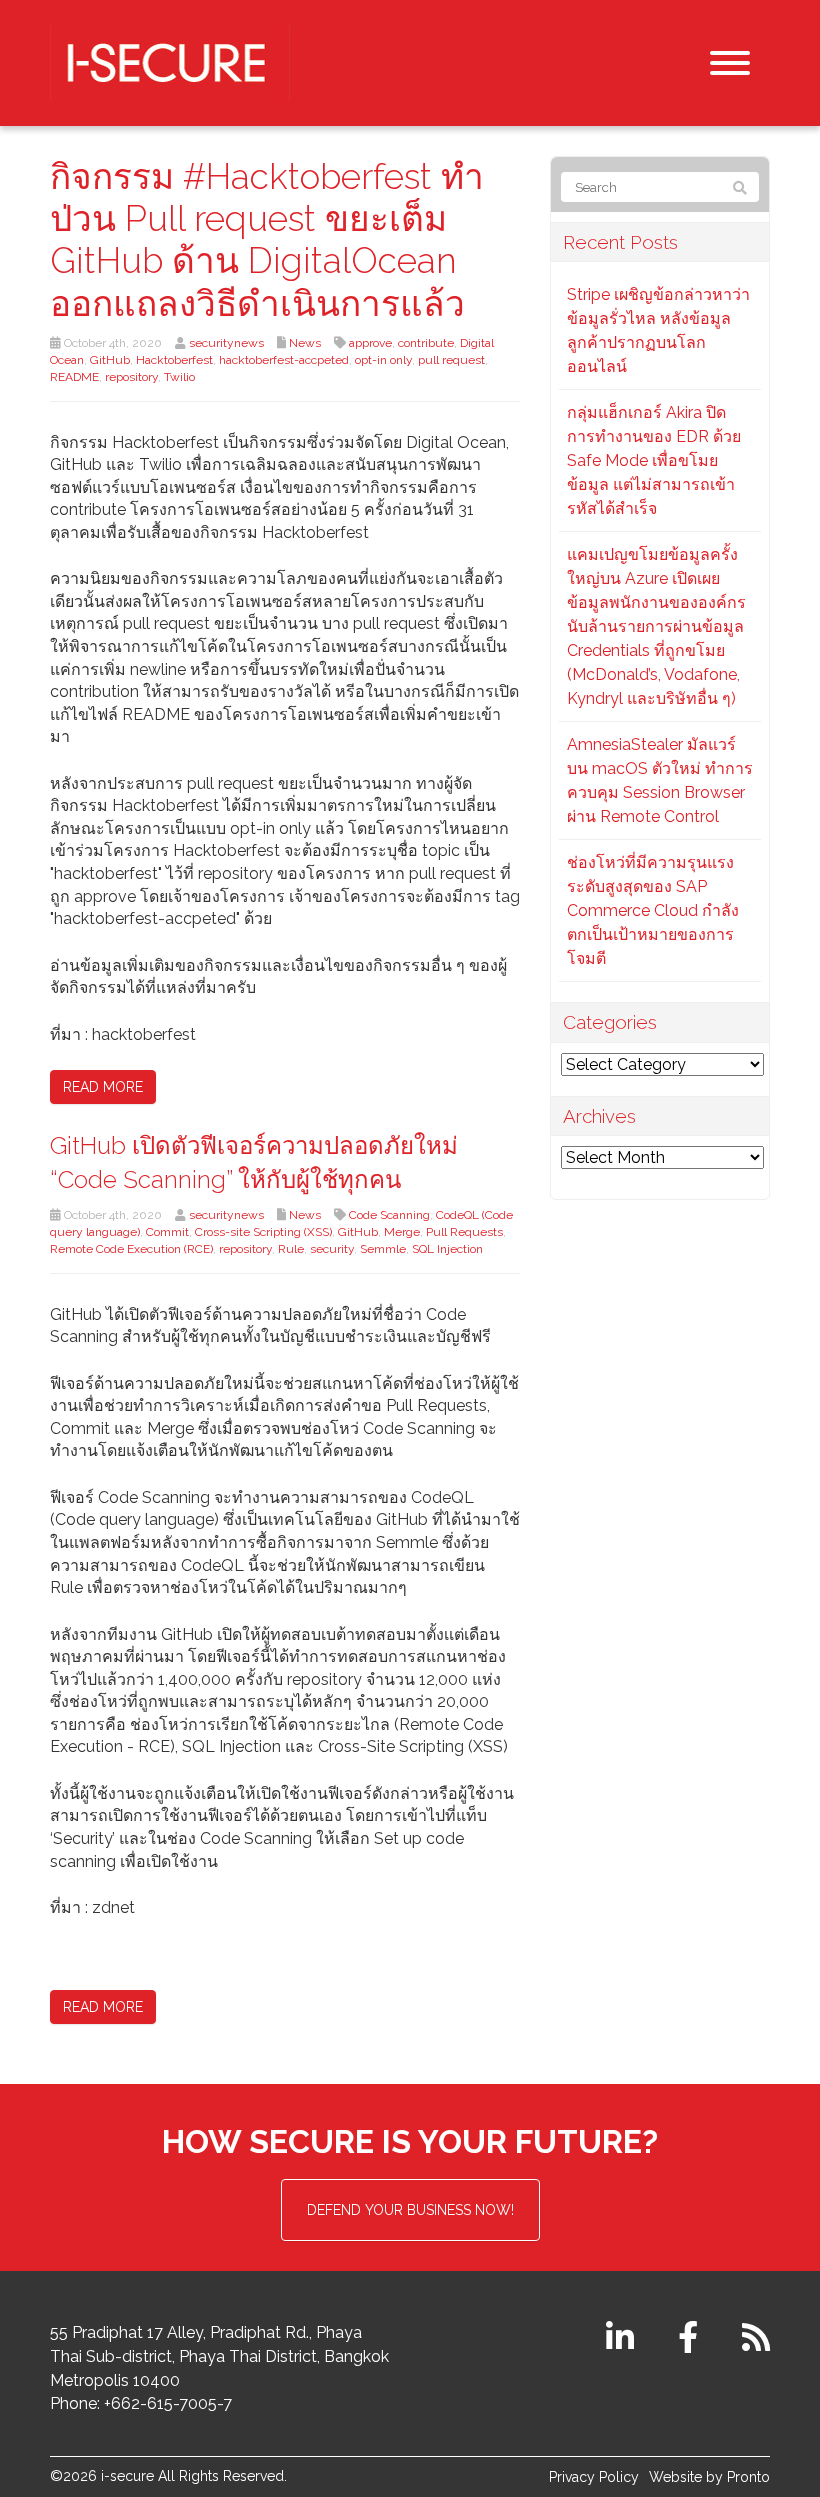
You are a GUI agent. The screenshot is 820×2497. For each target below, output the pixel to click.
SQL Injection (447, 1249)
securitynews (226, 343)
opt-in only (383, 360)
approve (370, 343)
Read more (103, 1087)
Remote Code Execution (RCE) (131, 1249)
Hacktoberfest (174, 360)
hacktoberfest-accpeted (284, 360)
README (74, 377)
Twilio (179, 377)
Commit (167, 1232)
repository (131, 377)
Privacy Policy (594, 2477)
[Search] (740, 188)
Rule (291, 1249)
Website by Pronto (709, 2477)
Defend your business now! (410, 2210)
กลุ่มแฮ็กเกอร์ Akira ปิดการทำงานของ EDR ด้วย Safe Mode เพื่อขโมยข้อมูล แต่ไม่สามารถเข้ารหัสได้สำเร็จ (654, 460)
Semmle (383, 1249)
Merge (402, 1232)
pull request (451, 360)
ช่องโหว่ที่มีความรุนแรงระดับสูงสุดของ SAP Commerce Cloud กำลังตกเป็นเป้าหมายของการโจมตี (653, 910)
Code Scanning (389, 1215)
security (332, 1249)
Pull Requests (464, 1232)
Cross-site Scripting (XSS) (263, 1232)
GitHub (110, 360)
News (305, 343)
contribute (426, 343)
